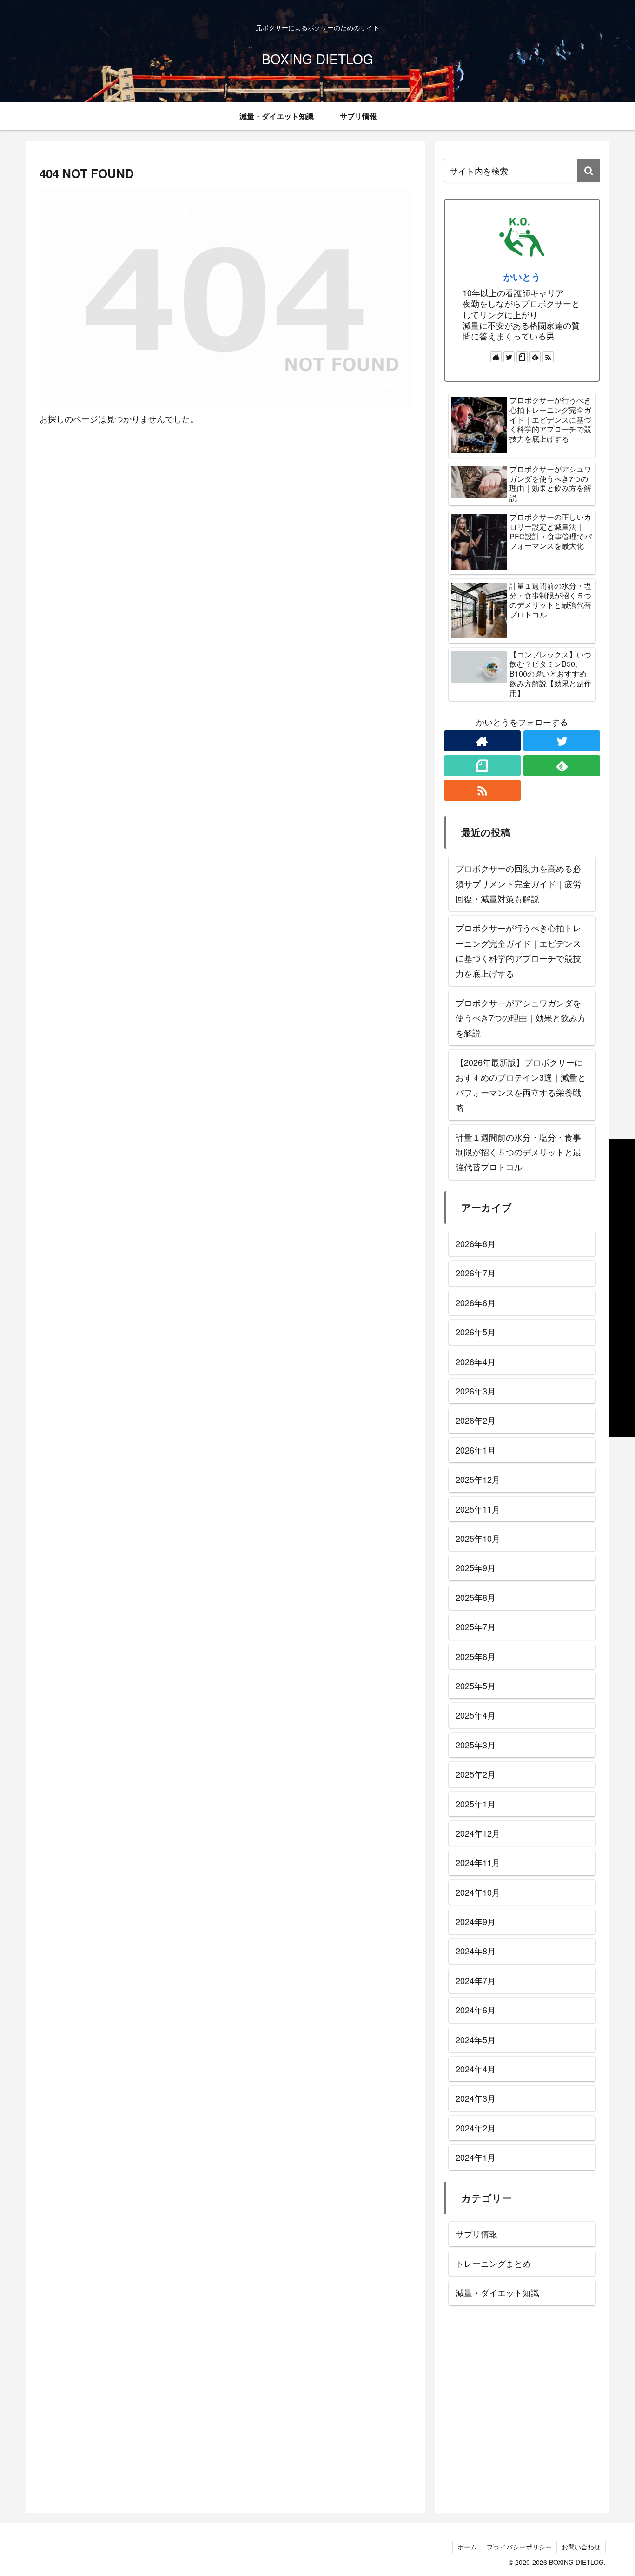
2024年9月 (476, 1921)
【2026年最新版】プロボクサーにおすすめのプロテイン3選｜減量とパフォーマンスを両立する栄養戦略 (521, 1085)
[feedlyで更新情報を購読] (535, 357)
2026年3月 (476, 1391)
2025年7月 (476, 1627)
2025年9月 (476, 1567)
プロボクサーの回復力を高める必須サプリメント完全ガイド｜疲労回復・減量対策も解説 (518, 883)
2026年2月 (476, 1420)
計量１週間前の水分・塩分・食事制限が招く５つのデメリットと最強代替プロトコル (518, 1152)
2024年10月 (478, 1892)
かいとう (522, 277)
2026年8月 (476, 1243)
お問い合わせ (581, 2547)
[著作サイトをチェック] (496, 357)
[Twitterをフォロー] (509, 357)
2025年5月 (476, 1686)
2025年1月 (476, 1803)
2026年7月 (476, 1273)
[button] (589, 171)
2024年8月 (476, 1951)
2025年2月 (476, 1774)
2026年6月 (476, 1302)
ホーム (467, 2547)
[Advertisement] (522, 2412)
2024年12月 (478, 1833)
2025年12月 (478, 1479)
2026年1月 (476, 1450)
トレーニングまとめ (493, 2263)
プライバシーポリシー (519, 2547)
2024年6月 (476, 2010)
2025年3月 (476, 1745)
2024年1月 (476, 2157)
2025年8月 (476, 1597)
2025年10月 (478, 1538)
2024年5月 (476, 2039)
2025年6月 (476, 1656)
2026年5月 (476, 1332)
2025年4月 (476, 1715)
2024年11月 (478, 1862)
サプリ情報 (476, 2234)
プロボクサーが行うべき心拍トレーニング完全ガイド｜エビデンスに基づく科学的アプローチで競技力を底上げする (518, 950)
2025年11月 (478, 1508)
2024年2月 (476, 2128)
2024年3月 (476, 2098)
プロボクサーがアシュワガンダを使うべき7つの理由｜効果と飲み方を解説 (521, 1018)
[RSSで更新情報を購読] (548, 357)
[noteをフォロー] (522, 357)
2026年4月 (476, 1361)
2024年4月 (476, 2069)
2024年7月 (476, 1980)
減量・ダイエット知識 (497, 2292)
